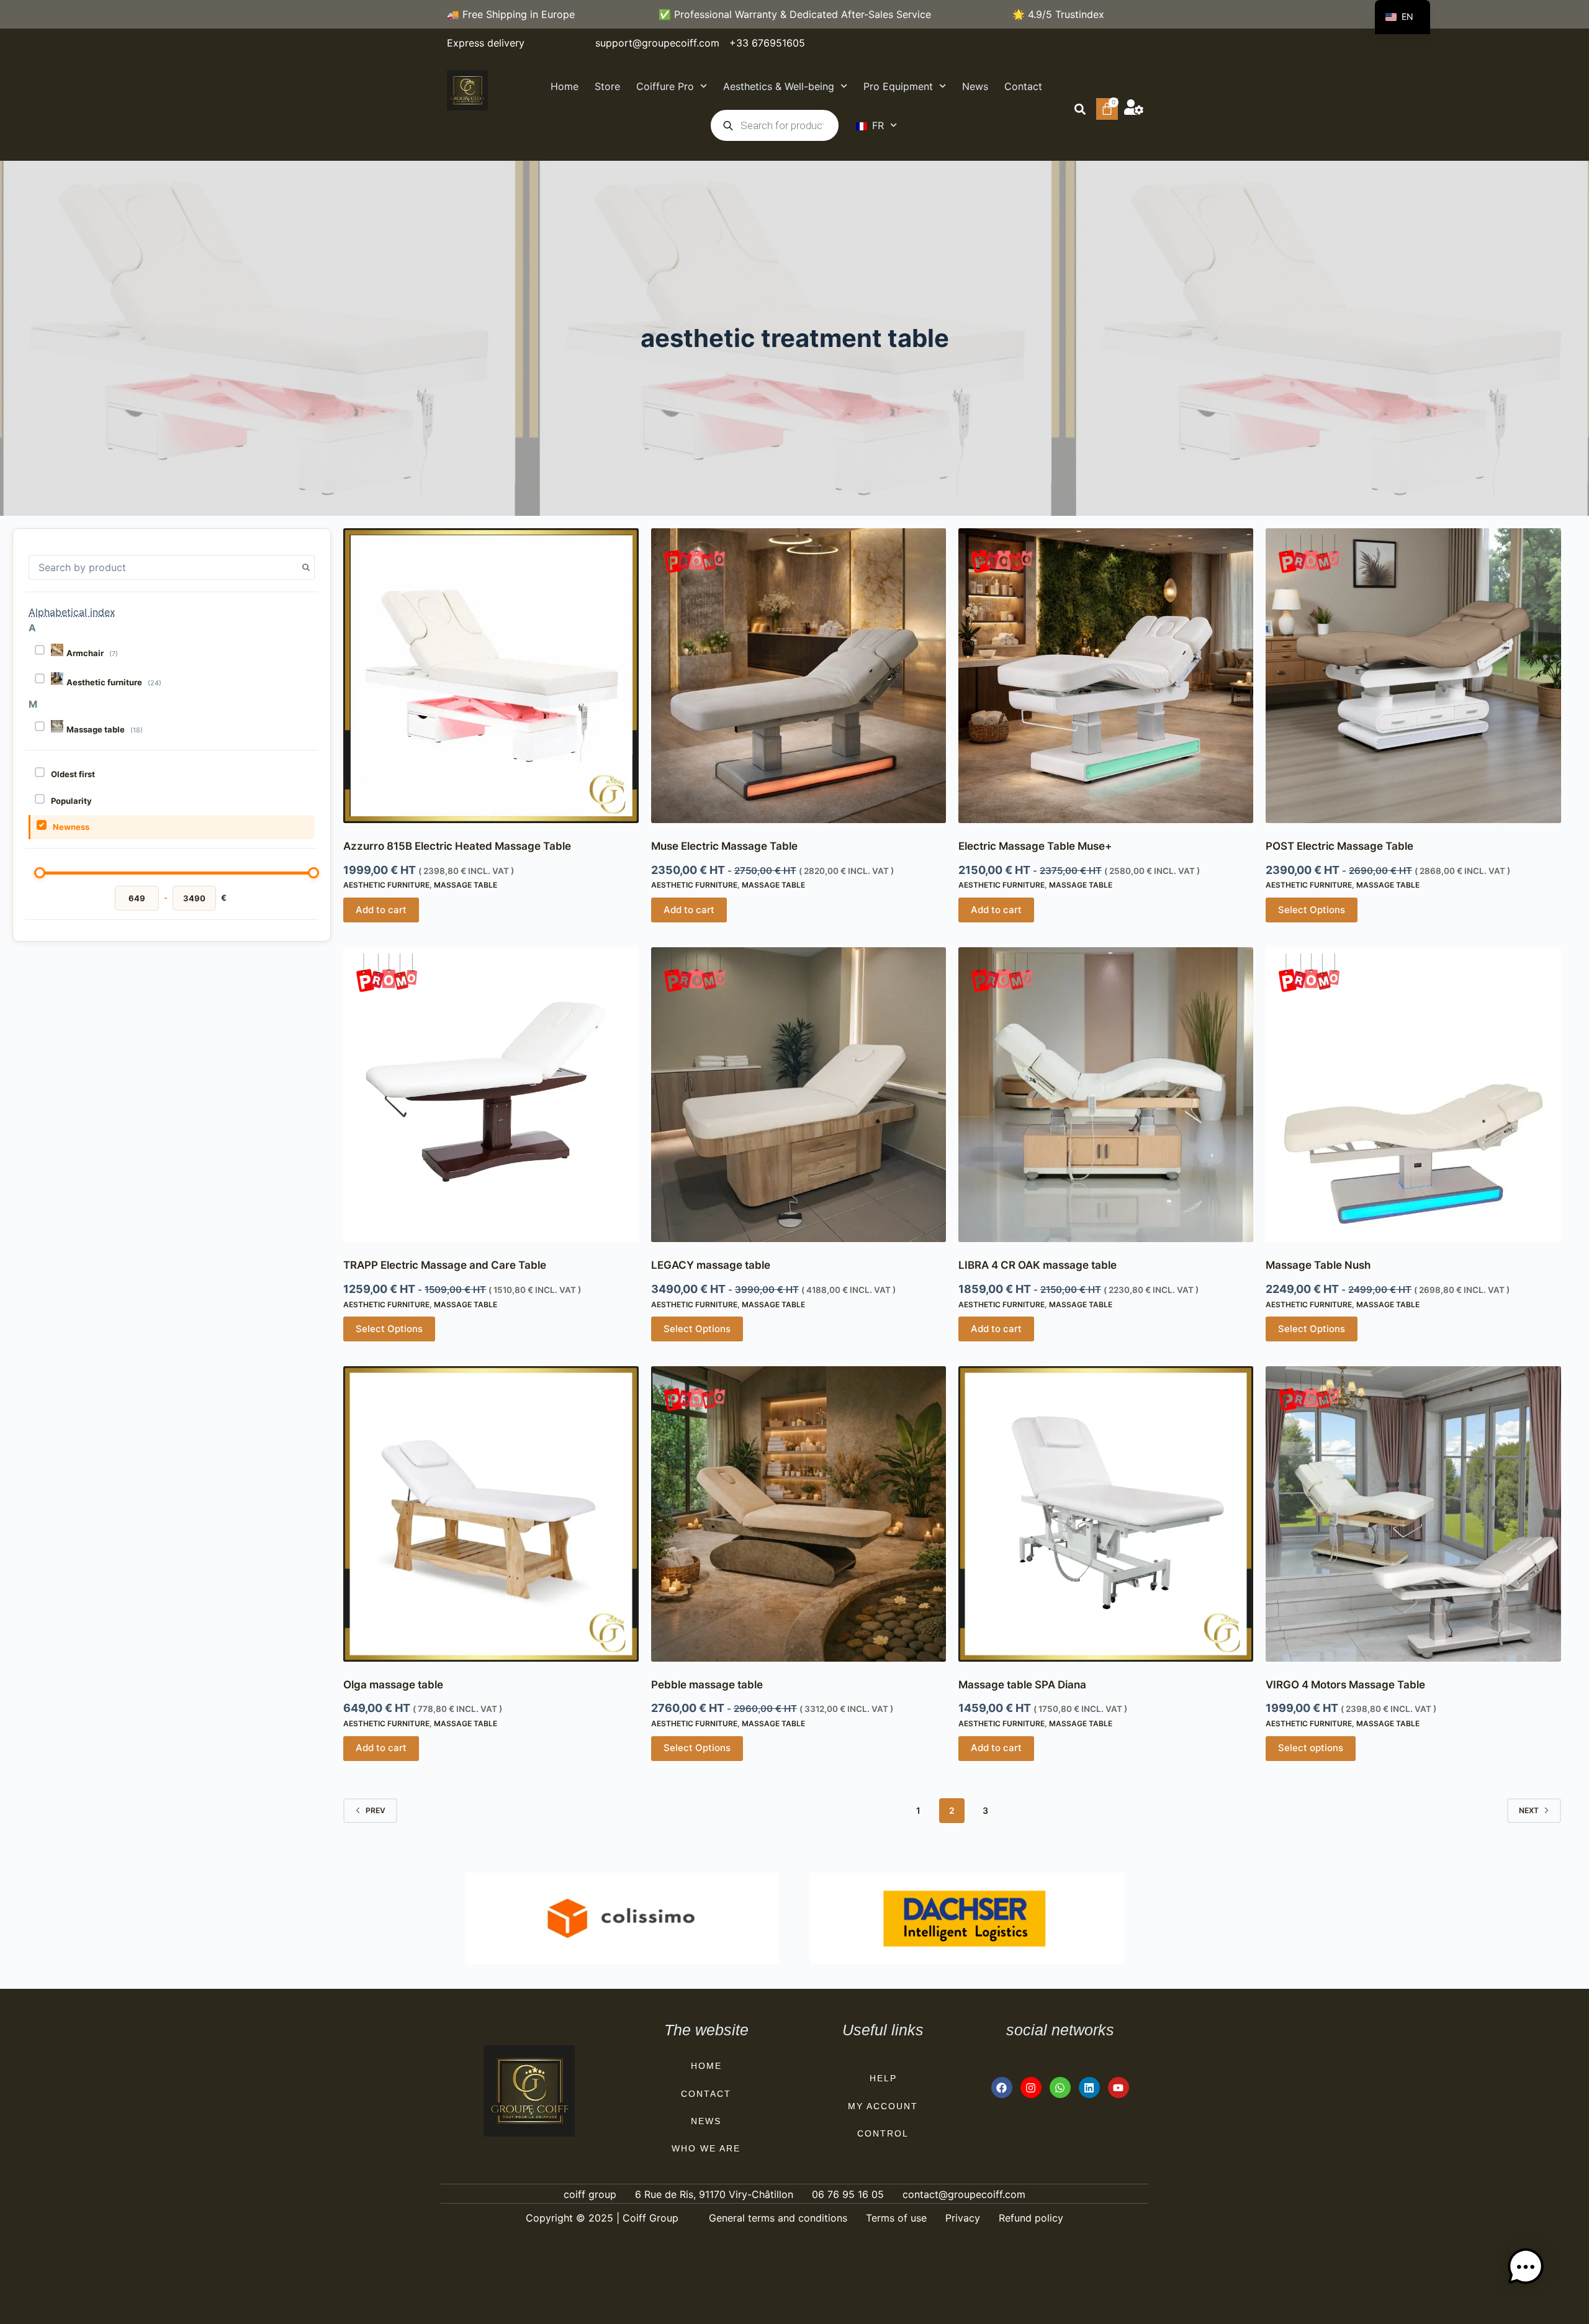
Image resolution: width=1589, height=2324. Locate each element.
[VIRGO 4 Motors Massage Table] (1413, 1514)
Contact (1023, 86)
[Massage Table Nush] (1413, 1095)
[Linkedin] (1089, 2088)
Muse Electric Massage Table (724, 846)
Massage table (466, 885)
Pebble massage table (707, 1685)
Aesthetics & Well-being (779, 86)
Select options (1311, 1748)
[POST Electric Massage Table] (1413, 676)
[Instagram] (1031, 2088)
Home (565, 86)
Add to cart (381, 910)
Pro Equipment (898, 86)
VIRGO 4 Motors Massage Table (1345, 1685)
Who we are (706, 2148)
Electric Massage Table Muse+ (1035, 846)
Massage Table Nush (1318, 1265)
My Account (883, 2106)
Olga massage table (393, 1685)
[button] (1080, 109)
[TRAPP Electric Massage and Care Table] (491, 1095)
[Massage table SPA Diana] (1106, 1514)
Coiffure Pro (665, 86)
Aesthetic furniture (386, 885)
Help (883, 2078)
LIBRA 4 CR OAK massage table (1038, 1265)
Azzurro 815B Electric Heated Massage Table (457, 846)
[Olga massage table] (491, 1514)
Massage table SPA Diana (1022, 1685)
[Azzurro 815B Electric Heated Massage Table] (491, 676)
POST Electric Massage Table (1339, 846)
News (975, 86)
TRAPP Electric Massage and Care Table (445, 1265)
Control (883, 2133)
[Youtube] (1119, 2088)
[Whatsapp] (1060, 2088)
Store (607, 86)
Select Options (1312, 910)
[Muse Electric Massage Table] (799, 676)
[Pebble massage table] (799, 1514)
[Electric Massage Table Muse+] (1106, 676)
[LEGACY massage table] (799, 1095)
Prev (376, 1810)
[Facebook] (1002, 2088)
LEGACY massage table (711, 1265)
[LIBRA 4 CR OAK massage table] (1106, 1095)
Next (1529, 1810)
